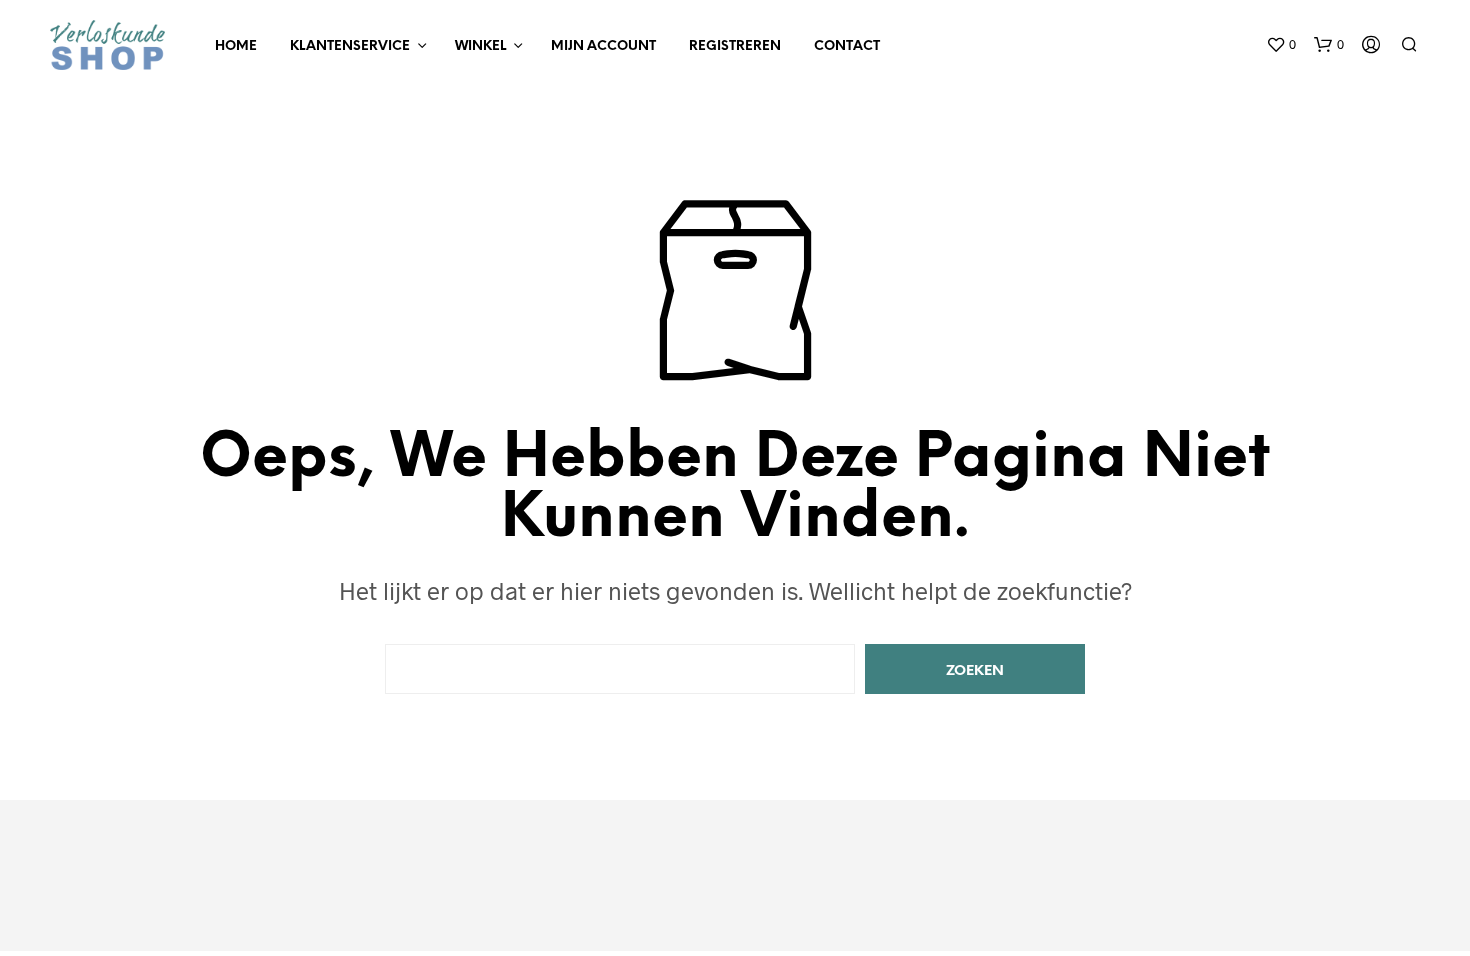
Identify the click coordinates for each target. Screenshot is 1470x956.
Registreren (735, 46)
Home (236, 46)
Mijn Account (603, 46)
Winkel (480, 46)
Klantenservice (350, 46)
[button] (1281, 45)
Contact (847, 46)
